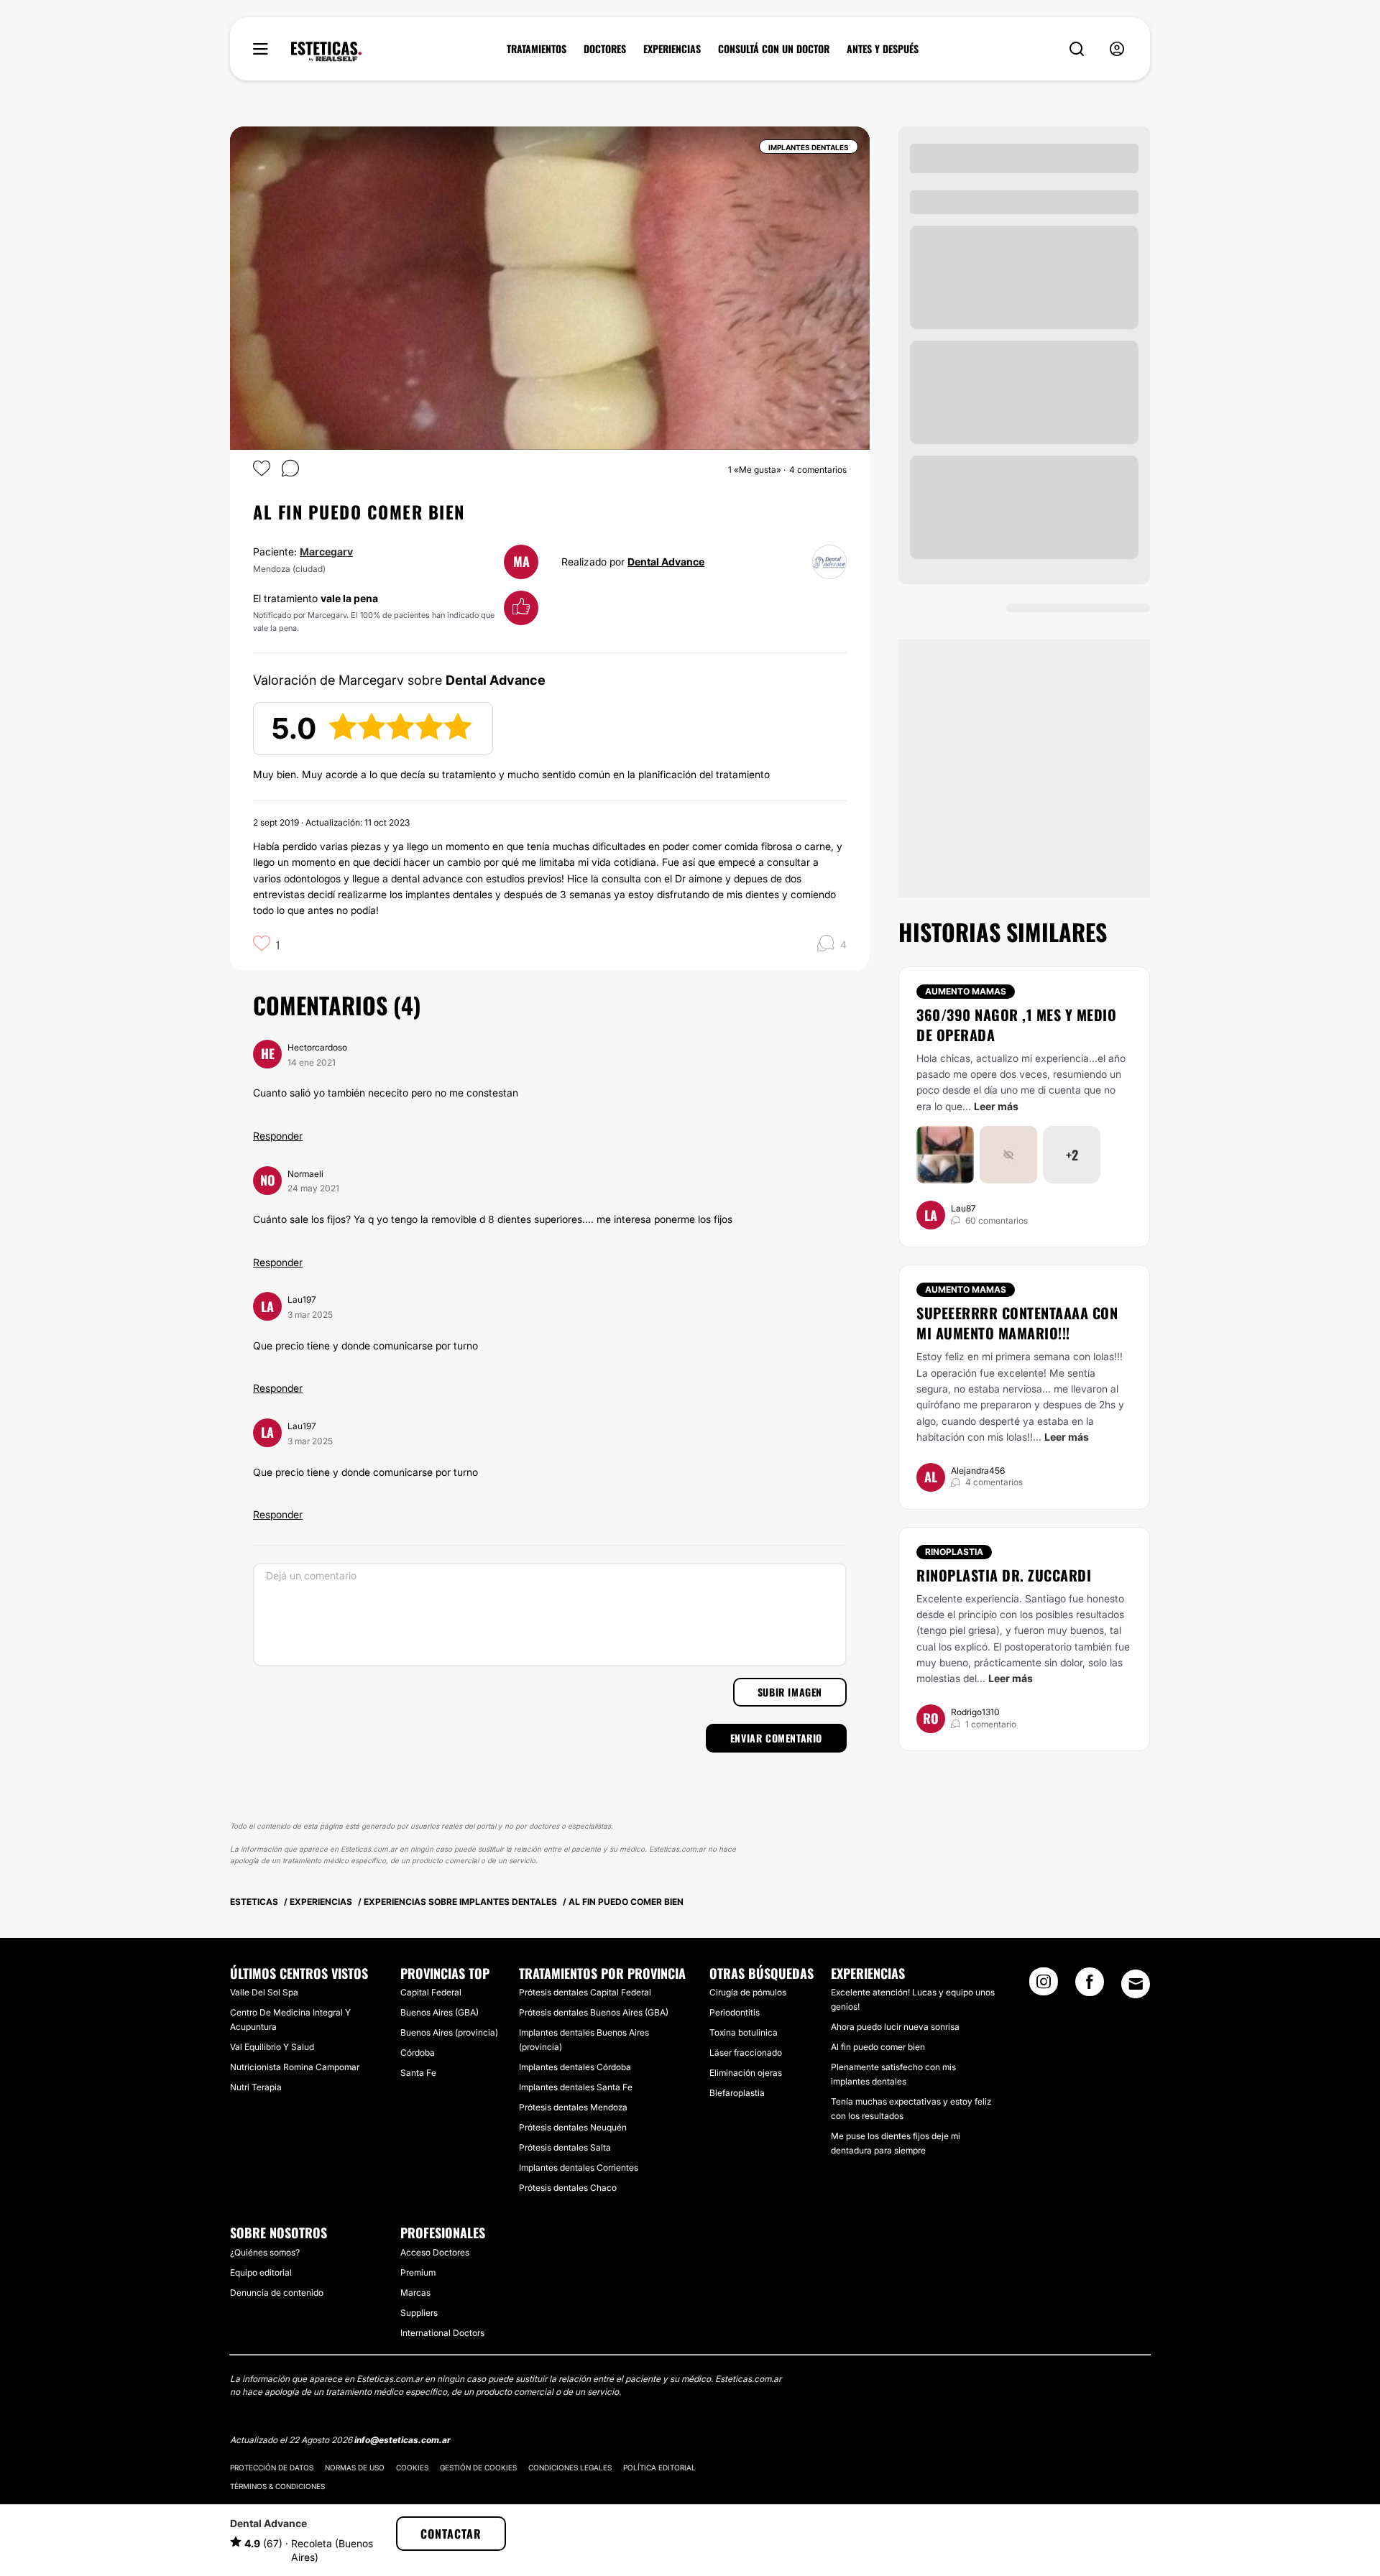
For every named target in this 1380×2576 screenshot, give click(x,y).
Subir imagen (790, 1692)
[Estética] (326, 52)
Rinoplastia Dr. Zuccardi (1004, 1575)
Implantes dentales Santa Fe (576, 2087)
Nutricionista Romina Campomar (295, 2067)
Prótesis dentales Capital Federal (585, 1992)
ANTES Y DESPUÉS (883, 49)
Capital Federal (431, 1992)
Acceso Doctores (435, 2252)
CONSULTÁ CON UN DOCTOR (774, 49)
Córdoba (418, 2053)
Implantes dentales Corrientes (579, 2168)
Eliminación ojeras (746, 2073)
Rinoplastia (954, 1552)
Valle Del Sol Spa (264, 1992)
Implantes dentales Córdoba (575, 2067)
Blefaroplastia (737, 2093)
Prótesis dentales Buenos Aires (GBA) (594, 2012)
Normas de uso (355, 2467)
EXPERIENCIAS (672, 49)
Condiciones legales (570, 2467)
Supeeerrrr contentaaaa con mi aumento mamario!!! (1017, 1323)
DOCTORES (605, 49)
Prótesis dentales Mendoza (573, 2107)
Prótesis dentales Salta (565, 2147)
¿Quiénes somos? (265, 2252)
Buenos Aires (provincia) (449, 2032)
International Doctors (442, 2333)
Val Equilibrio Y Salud (272, 2047)
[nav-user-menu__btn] (1117, 49)
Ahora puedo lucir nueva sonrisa (895, 2027)
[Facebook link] (1090, 1986)
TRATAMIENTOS (537, 49)
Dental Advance (666, 562)
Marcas (415, 2293)
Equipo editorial (261, 2272)
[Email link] (1136, 1984)
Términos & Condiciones (277, 2486)
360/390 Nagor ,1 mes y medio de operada (1016, 1025)
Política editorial (659, 2467)
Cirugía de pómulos (748, 1992)
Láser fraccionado (746, 2053)
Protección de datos (272, 2467)
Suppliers (419, 2313)
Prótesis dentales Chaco (568, 2188)
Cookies (412, 2467)
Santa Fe (418, 2073)
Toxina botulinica (744, 2032)
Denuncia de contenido (277, 2293)
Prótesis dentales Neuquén (573, 2127)
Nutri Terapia (256, 2087)
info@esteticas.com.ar (402, 2440)
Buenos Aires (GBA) (440, 2012)
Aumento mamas (966, 991)
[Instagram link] (1044, 1986)
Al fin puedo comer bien (878, 2047)
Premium (418, 2272)
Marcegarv (326, 551)
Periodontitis (735, 2012)
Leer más (996, 1106)
